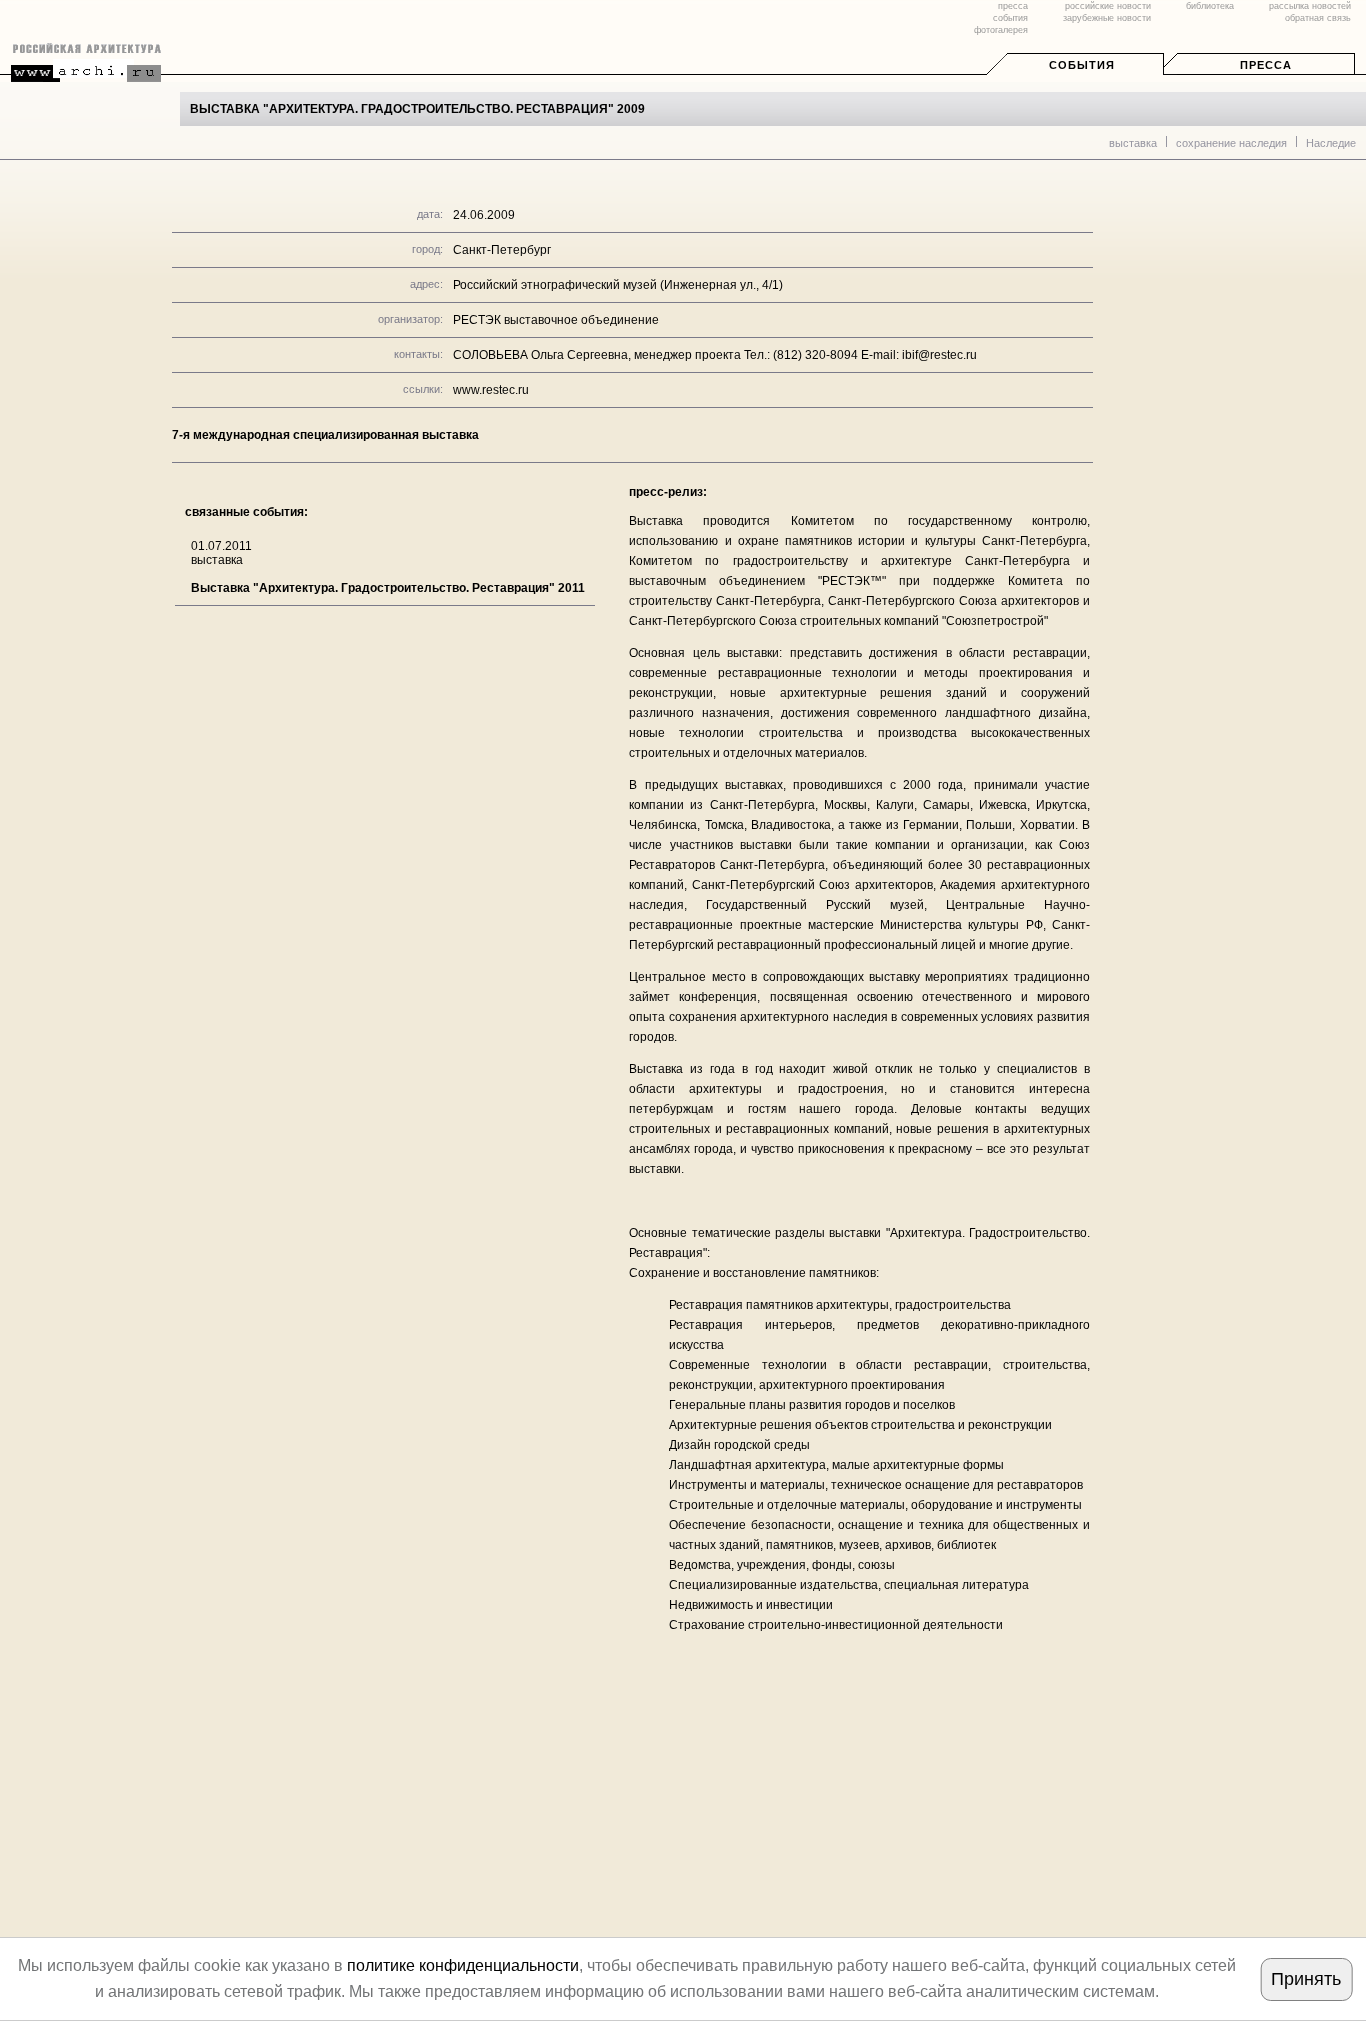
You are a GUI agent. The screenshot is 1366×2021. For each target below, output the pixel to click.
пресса (1013, 6)
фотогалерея (1001, 30)
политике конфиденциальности (463, 1965)
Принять (1306, 1979)
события (1010, 18)
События (1082, 65)
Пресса (1266, 65)
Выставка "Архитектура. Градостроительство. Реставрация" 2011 (388, 588)
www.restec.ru (491, 390)
